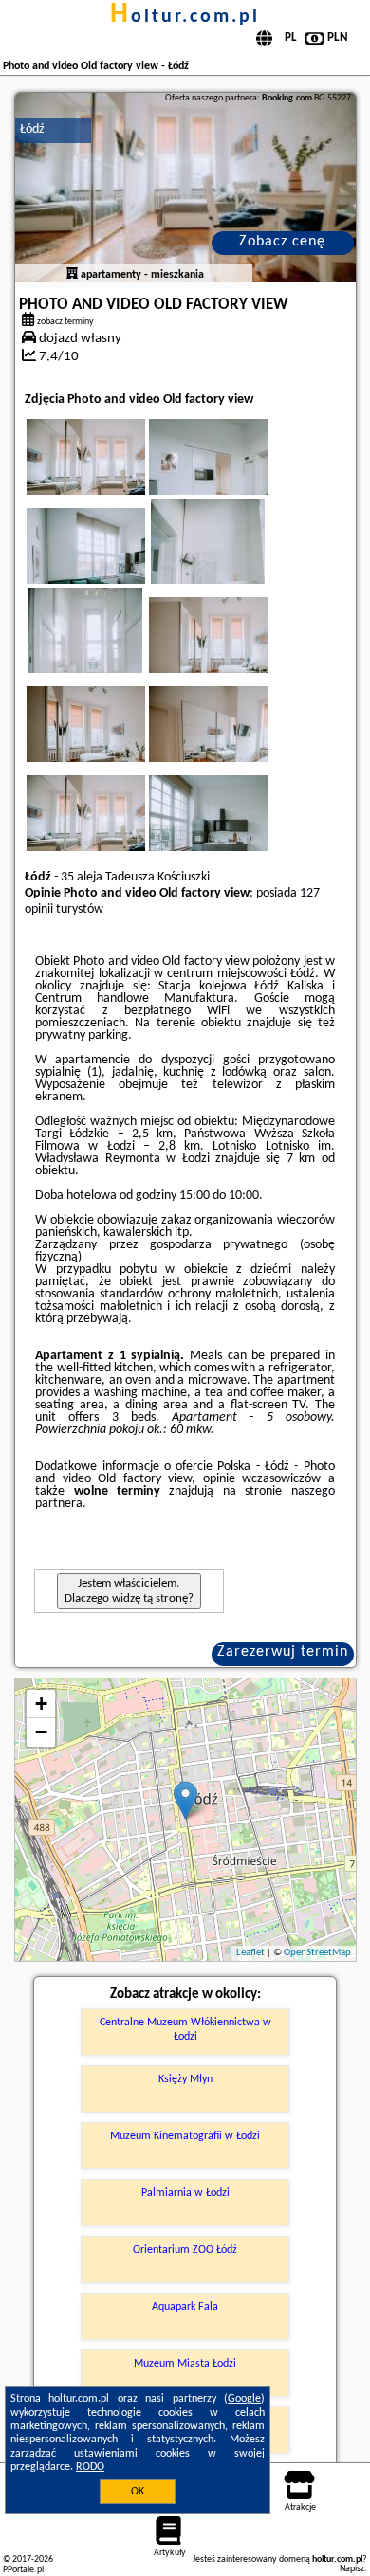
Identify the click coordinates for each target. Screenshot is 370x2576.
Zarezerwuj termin (283, 1652)
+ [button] (41, 1704)
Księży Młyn (185, 2079)
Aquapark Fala (185, 2307)
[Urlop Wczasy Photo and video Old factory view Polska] (112, 476)
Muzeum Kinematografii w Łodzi (185, 2136)
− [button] (41, 1732)
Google (244, 2399)
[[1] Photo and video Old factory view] (185, 188)
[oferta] (72, 275)
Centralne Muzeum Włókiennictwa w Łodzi (185, 2029)
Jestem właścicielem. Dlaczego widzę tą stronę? (129, 1591)
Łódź (32, 129)
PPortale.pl (23, 2570)
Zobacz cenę (282, 242)
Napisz (352, 2569)
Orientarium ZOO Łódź (185, 2250)
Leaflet (250, 1953)
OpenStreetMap (317, 1953)
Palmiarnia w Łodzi (185, 2193)
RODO (90, 2467)
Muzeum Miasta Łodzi (185, 2364)
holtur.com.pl (185, 17)
